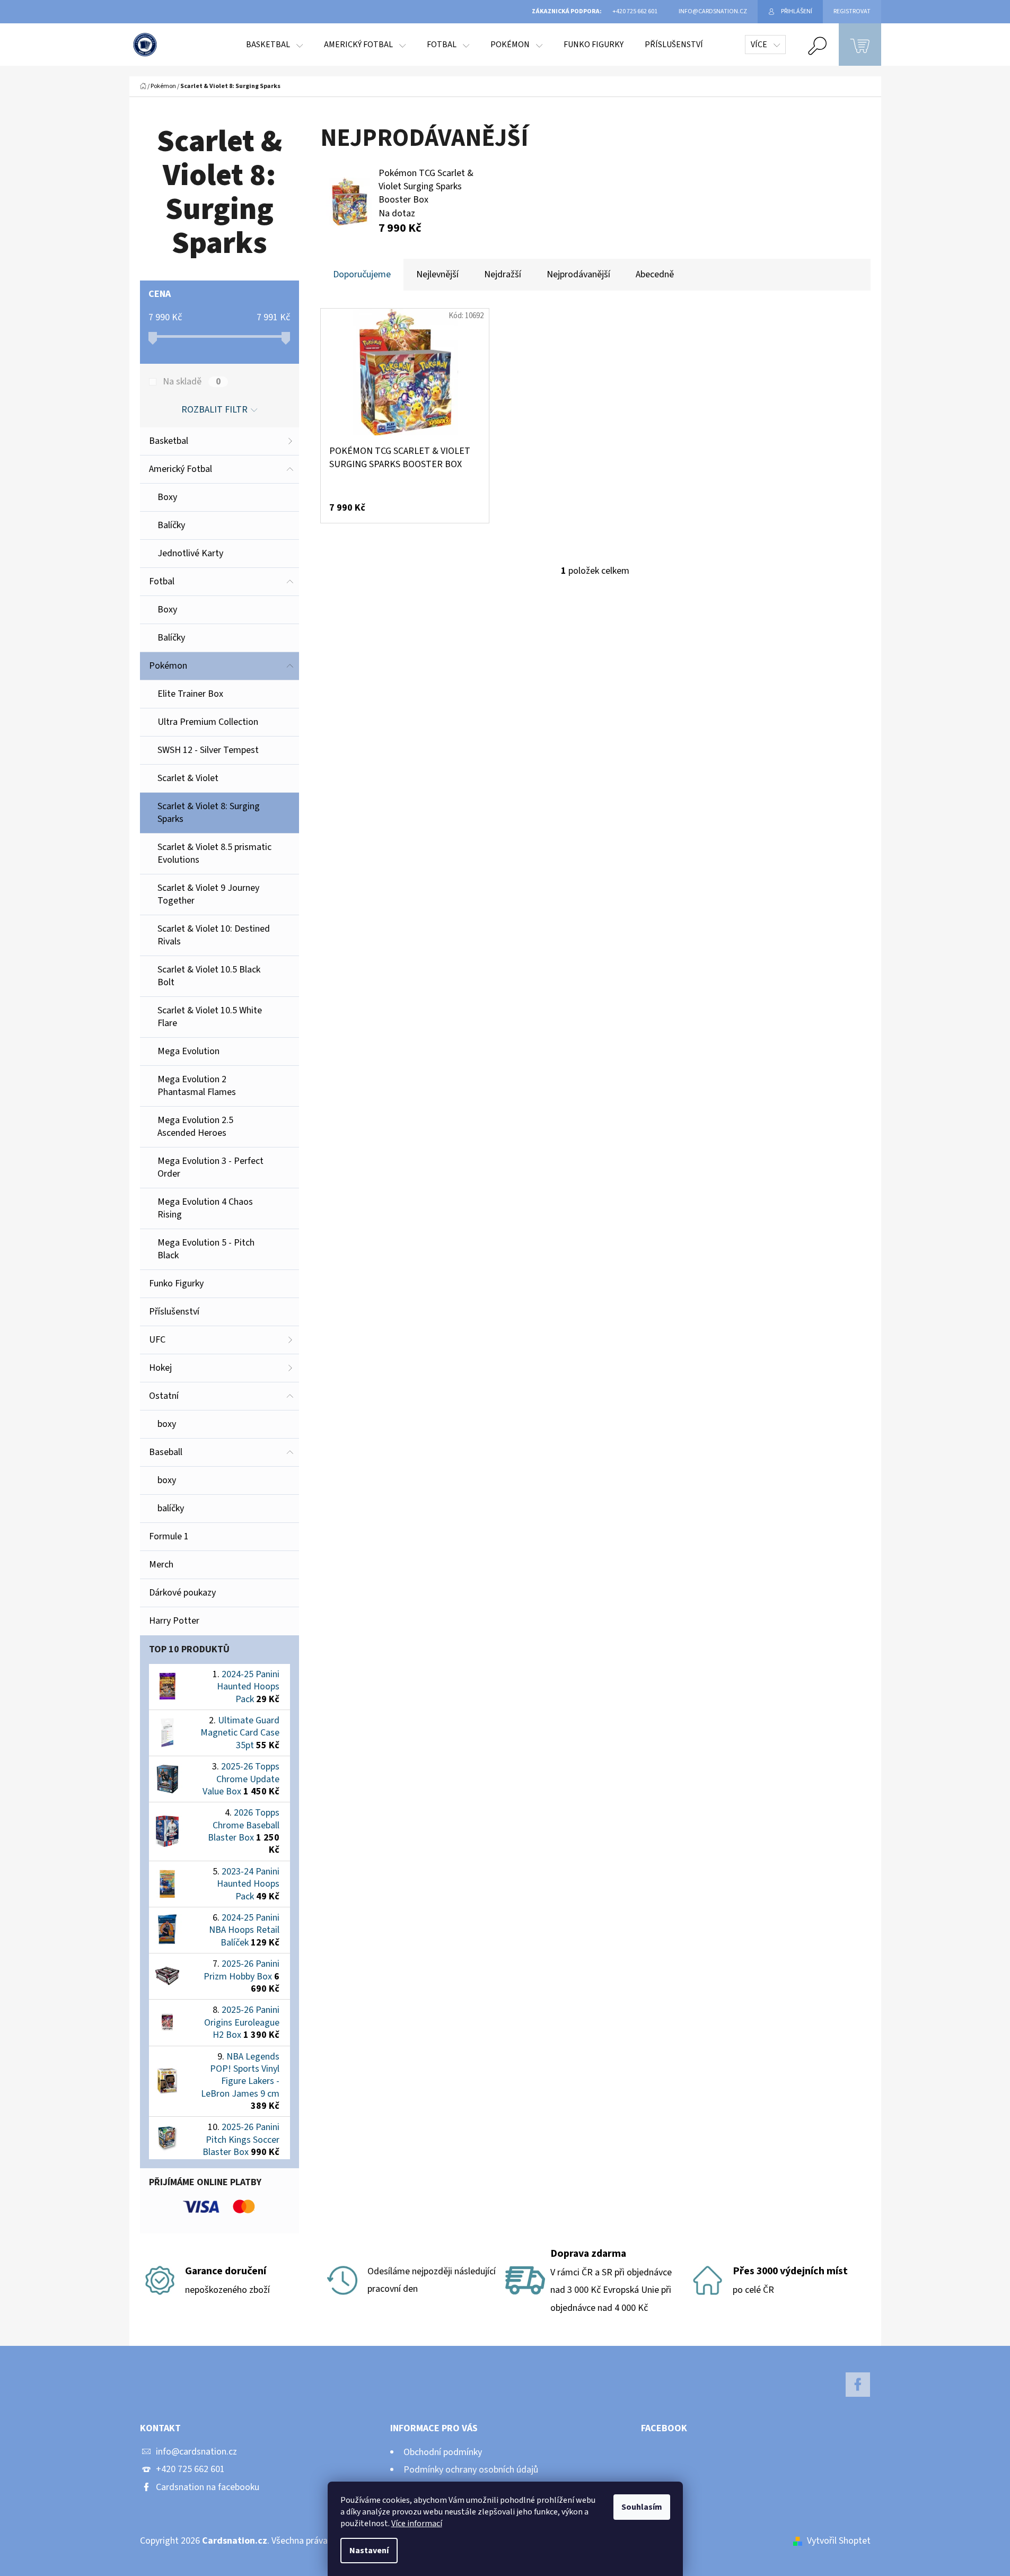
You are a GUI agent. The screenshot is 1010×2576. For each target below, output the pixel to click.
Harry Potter (174, 1621)
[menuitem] (274, 45)
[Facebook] (858, 2385)
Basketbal (169, 441)
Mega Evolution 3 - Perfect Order (210, 1167)
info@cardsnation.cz (196, 2452)
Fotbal (162, 581)
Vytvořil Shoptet (839, 2541)
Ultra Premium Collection (208, 722)
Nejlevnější (437, 274)
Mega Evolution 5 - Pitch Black (206, 1249)
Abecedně (655, 274)
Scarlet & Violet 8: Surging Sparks (209, 813)
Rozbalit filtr (214, 410)
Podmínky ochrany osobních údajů (471, 2470)
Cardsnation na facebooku (208, 2487)
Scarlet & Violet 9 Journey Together (208, 894)
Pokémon (168, 666)
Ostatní (164, 1396)
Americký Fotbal (181, 469)
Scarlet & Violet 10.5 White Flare (210, 1017)
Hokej (160, 1368)
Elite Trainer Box (190, 694)
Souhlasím (642, 2507)
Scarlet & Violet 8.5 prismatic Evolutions (214, 853)
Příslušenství (174, 1312)
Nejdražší (503, 274)
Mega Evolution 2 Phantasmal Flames (197, 1086)
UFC (157, 1340)
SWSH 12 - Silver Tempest (208, 750)
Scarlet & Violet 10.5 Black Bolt (209, 976)
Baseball (166, 1452)
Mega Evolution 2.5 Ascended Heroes (195, 1127)
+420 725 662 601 (190, 2469)
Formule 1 (169, 1536)
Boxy (167, 497)
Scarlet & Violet (188, 778)
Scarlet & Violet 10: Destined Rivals (214, 935)
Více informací (417, 2524)
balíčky (171, 1508)
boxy (167, 1424)
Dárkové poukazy (182, 1593)
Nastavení (369, 2551)
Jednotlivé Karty (190, 553)
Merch (161, 1565)
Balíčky (171, 525)
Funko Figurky (176, 1283)
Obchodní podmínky (443, 2452)
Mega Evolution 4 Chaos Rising (205, 1208)
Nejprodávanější (578, 274)
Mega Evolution (188, 1051)
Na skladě (192, 382)
